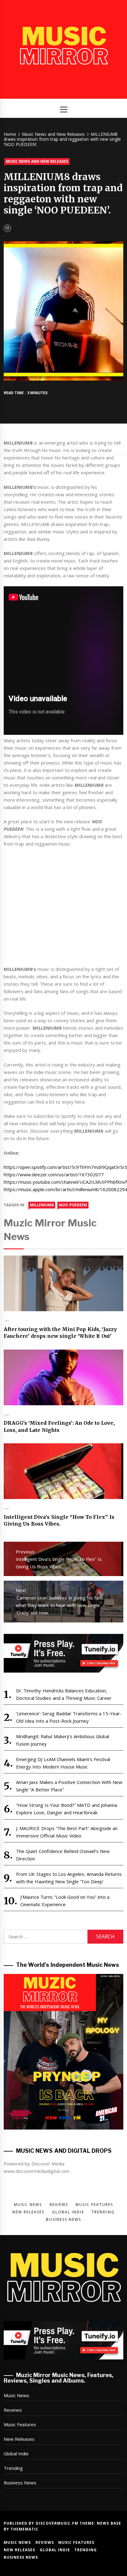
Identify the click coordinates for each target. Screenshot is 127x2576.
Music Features (20, 2424)
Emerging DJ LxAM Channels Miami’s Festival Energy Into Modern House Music (63, 1763)
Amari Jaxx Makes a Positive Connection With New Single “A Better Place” (69, 1786)
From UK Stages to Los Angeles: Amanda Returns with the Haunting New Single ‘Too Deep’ (69, 1878)
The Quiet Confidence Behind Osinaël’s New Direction (63, 1855)
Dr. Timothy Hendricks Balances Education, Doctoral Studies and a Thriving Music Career (64, 1694)
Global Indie (16, 2453)
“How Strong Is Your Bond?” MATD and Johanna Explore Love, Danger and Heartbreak (67, 1809)
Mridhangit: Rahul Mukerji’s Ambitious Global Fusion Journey (63, 1740)
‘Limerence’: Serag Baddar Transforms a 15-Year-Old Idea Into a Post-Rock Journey (69, 1717)
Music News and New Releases (37, 161)
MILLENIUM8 (42, 1205)
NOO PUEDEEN (73, 1205)
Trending (13, 2468)
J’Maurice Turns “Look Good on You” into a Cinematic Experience (65, 1901)
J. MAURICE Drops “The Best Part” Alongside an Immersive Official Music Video (67, 1832)
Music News (16, 2395)
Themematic (25, 2529)
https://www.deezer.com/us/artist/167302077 (54, 1174)
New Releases (19, 2439)
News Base (109, 2523)
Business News (20, 2483)
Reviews (13, 2410)
